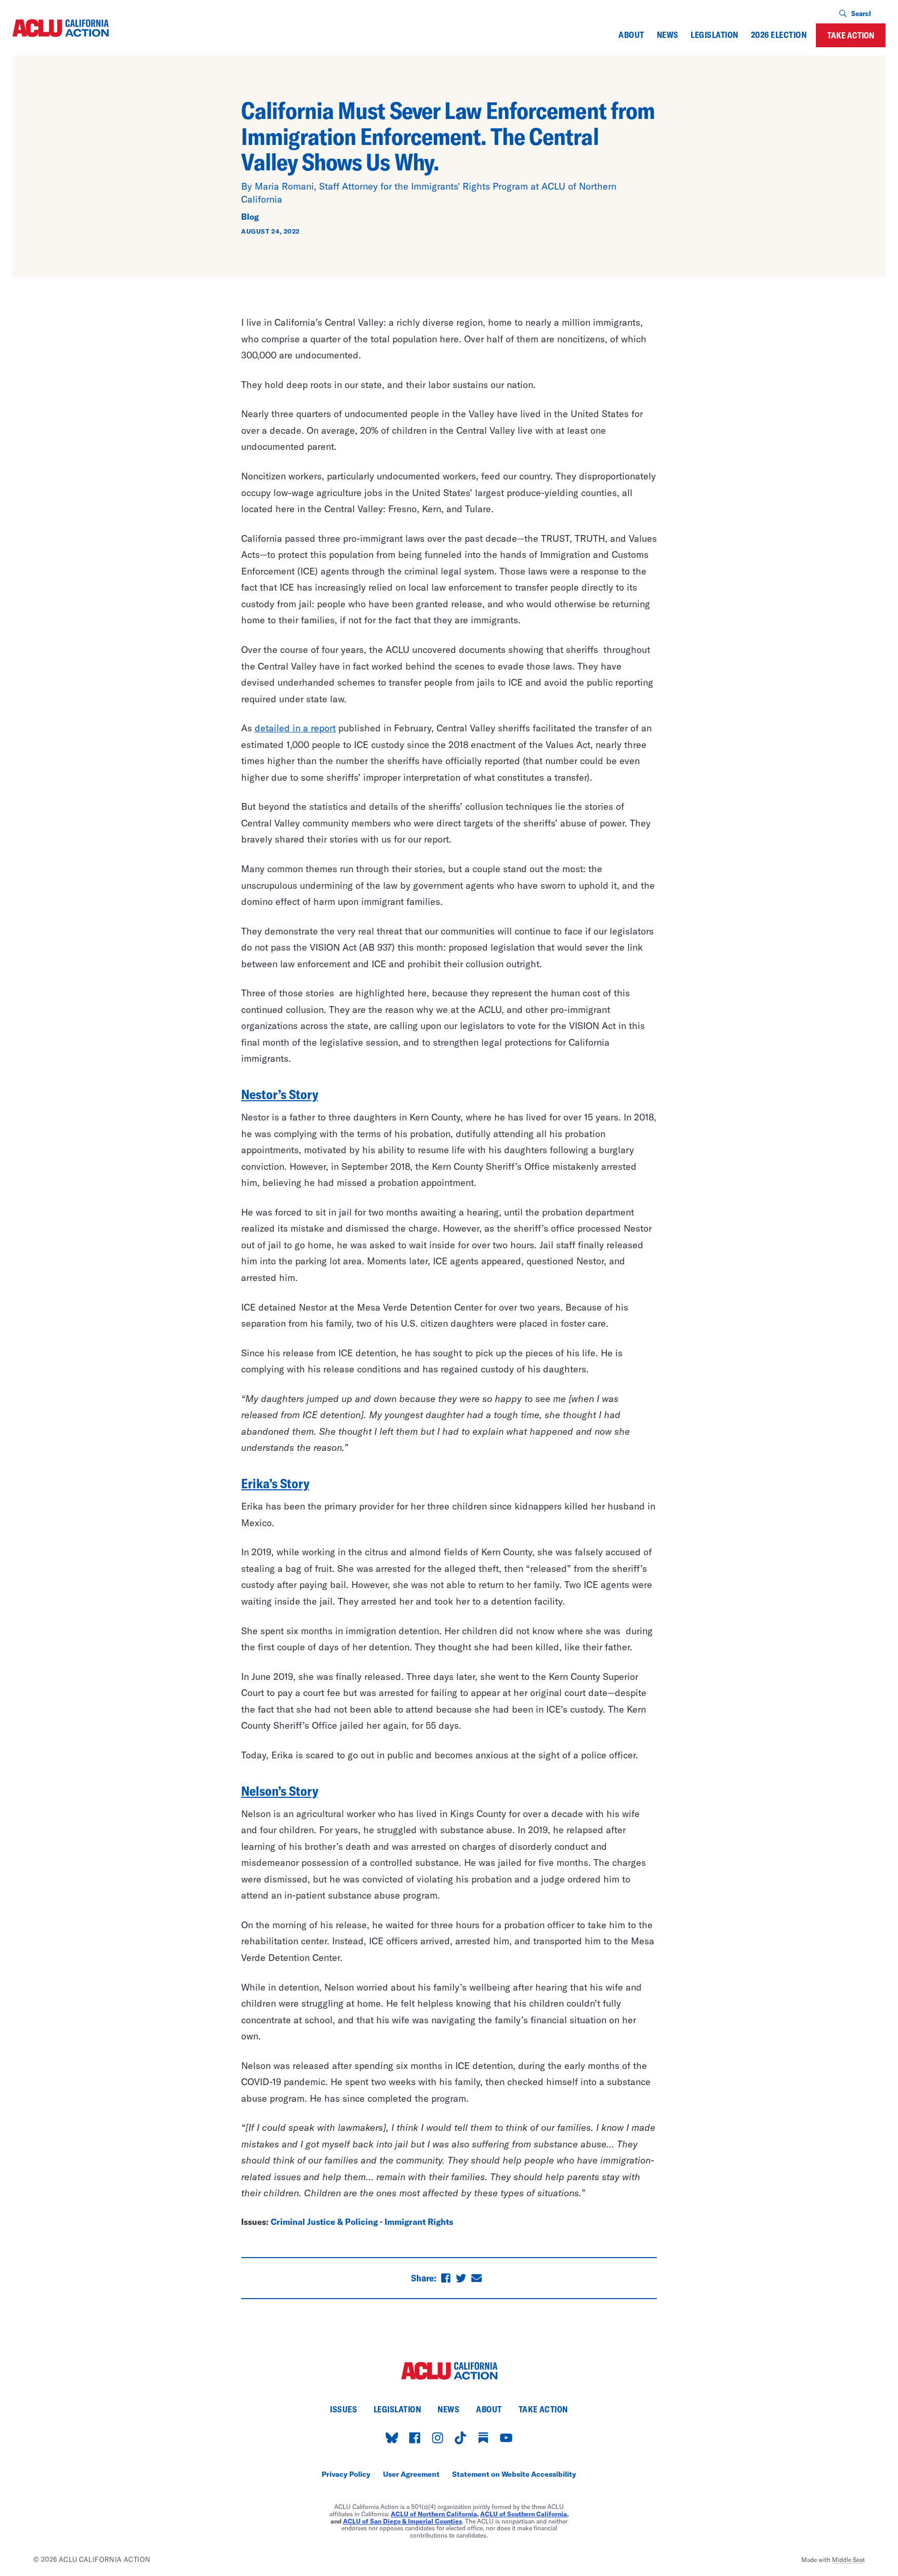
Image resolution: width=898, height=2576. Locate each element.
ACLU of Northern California (434, 2514)
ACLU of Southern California (524, 2514)
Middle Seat (848, 2559)
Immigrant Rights (419, 2221)
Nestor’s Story (280, 1094)
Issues (344, 2409)
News (668, 35)
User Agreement (411, 2474)
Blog (250, 216)
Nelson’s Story (280, 1791)
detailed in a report (295, 728)
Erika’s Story (275, 1483)
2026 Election (779, 35)
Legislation (714, 35)
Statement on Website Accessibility (514, 2474)
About (631, 35)
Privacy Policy (346, 2474)
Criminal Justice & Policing (324, 2221)
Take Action (851, 35)
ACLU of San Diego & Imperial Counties (402, 2521)
